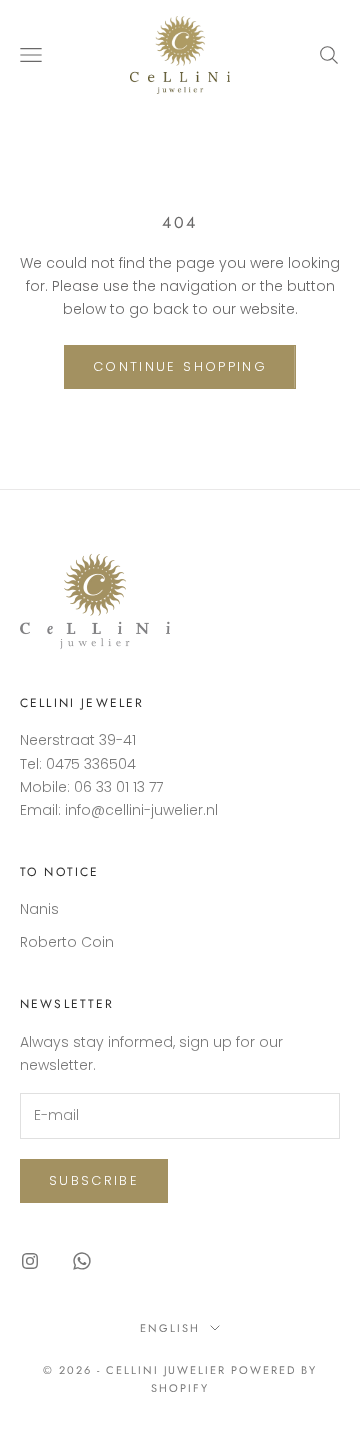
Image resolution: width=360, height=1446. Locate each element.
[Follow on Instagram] (30, 1261)
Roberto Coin (67, 942)
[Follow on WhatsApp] (82, 1261)
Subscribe (94, 1180)
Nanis (39, 909)
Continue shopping (180, 366)
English (170, 1328)
